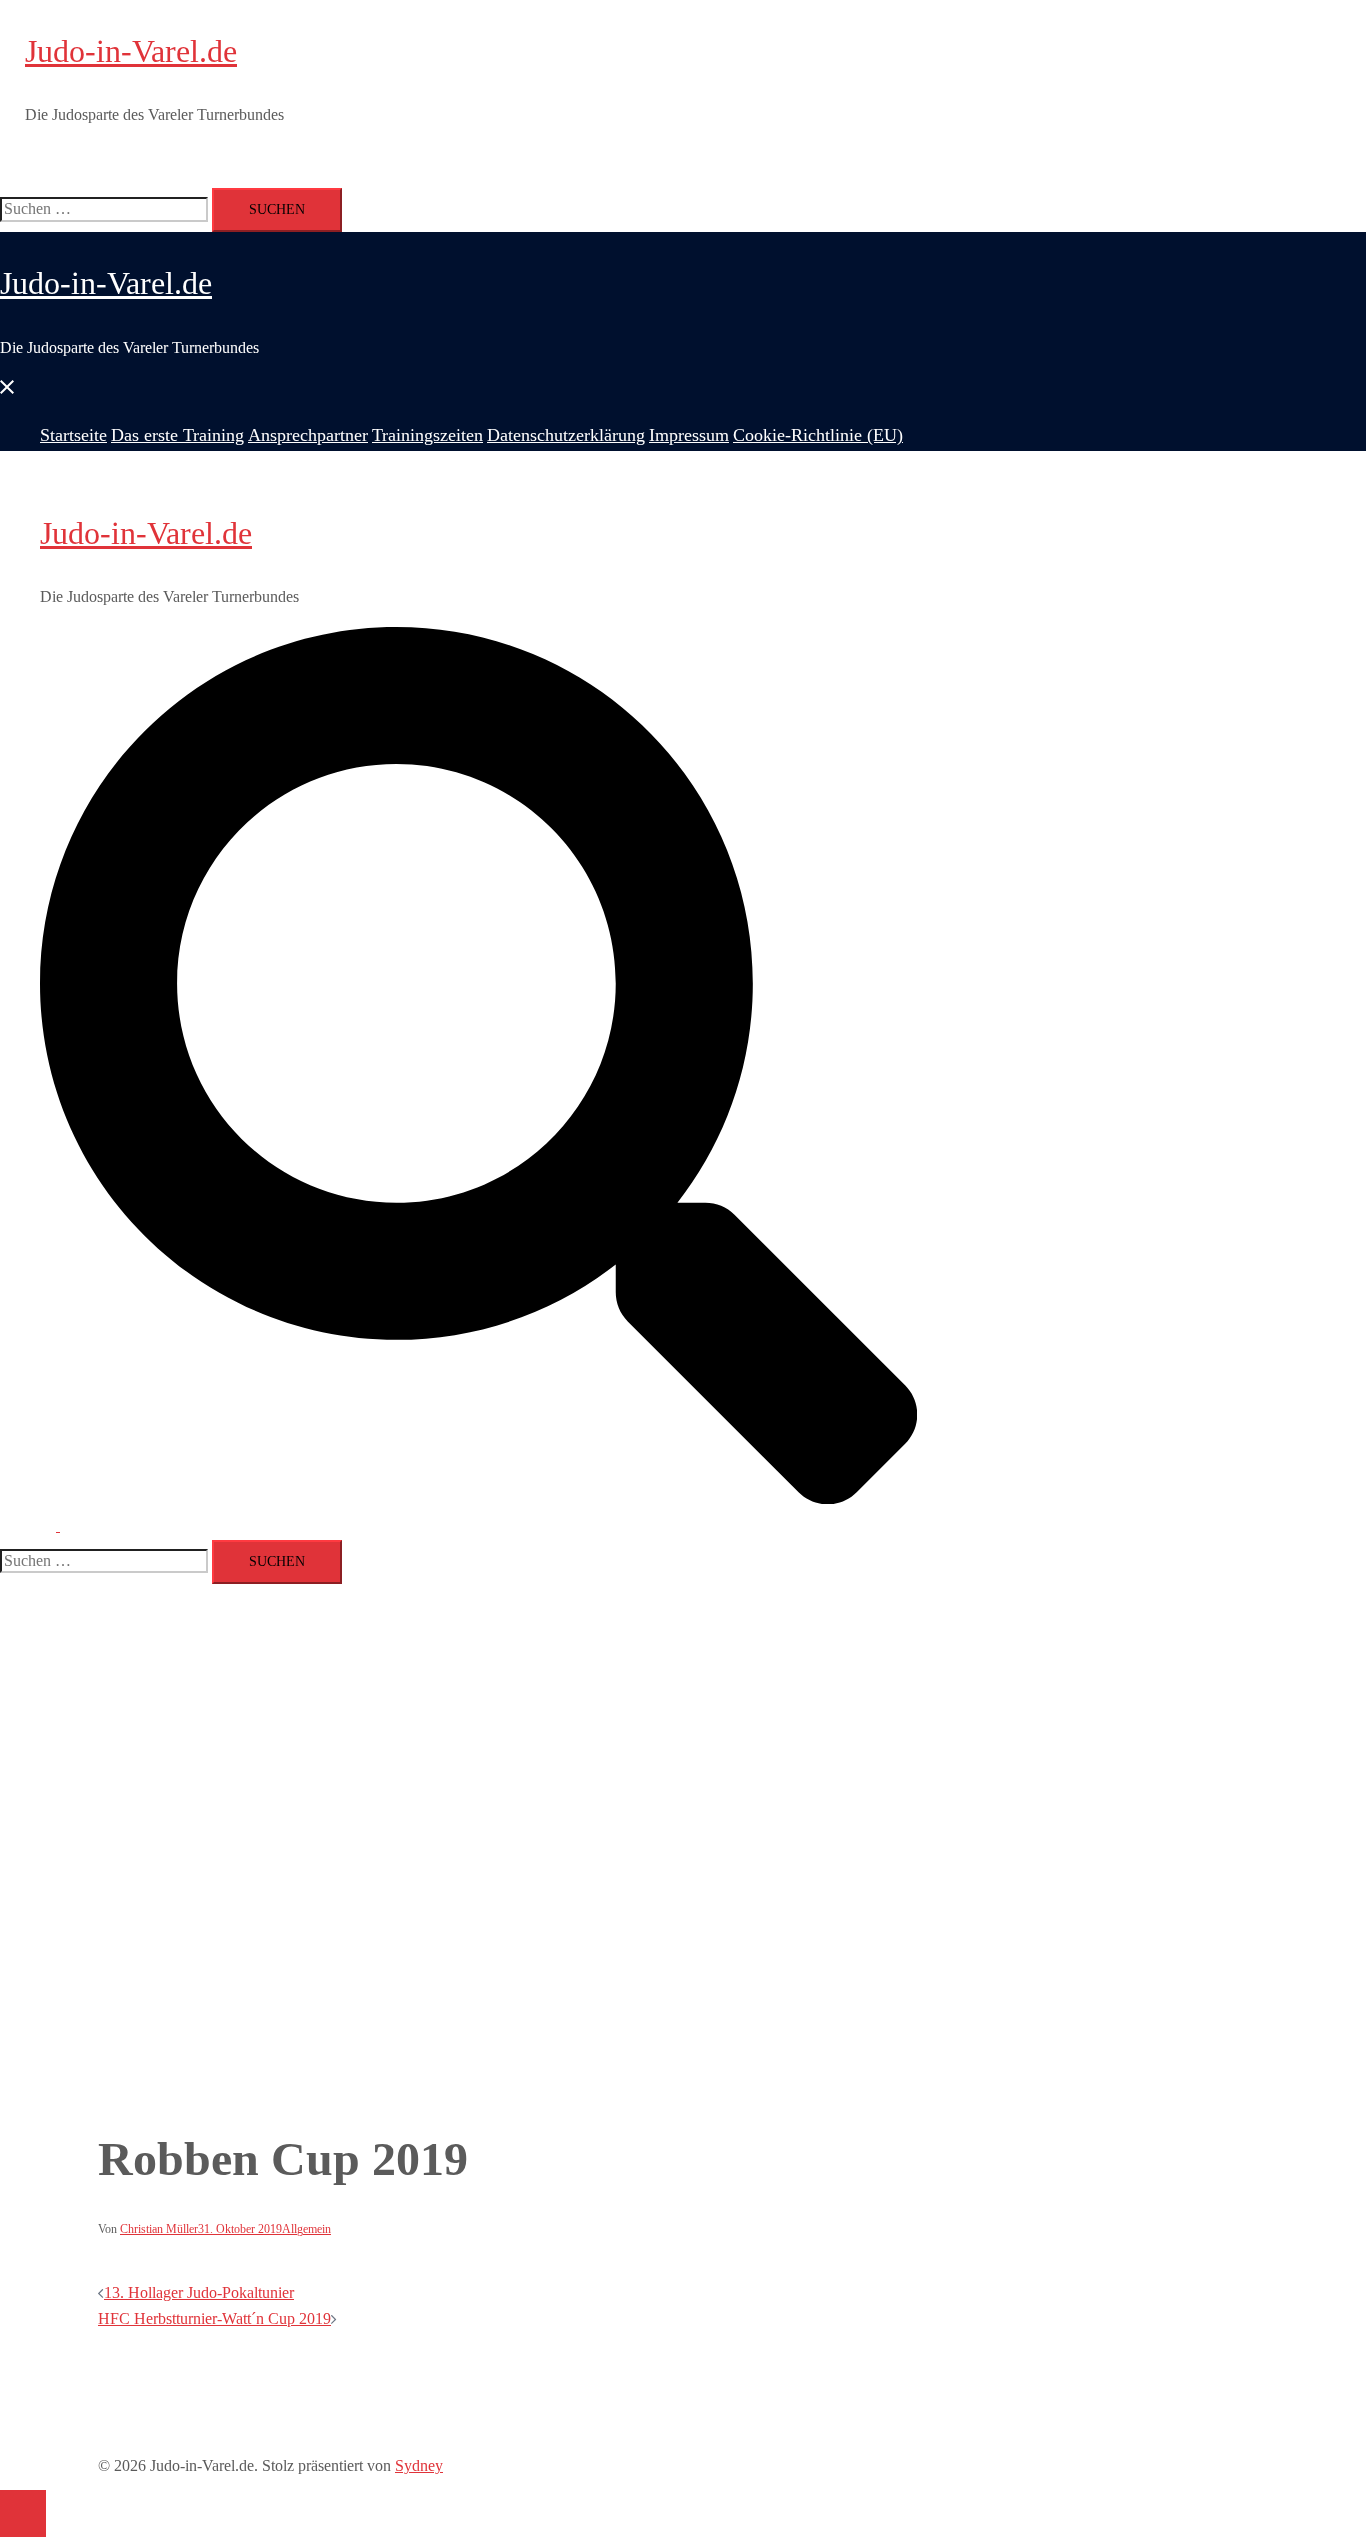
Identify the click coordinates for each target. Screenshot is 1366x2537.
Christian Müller (159, 2229)
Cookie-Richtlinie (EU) (743, 157)
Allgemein (306, 2229)
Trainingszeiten (402, 157)
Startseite (93, 157)
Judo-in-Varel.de (131, 51)
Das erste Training (183, 157)
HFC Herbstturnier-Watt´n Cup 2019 (214, 2318)
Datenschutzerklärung (523, 157)
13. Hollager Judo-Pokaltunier (199, 2292)
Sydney (419, 2465)
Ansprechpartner (297, 157)
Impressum (630, 157)
